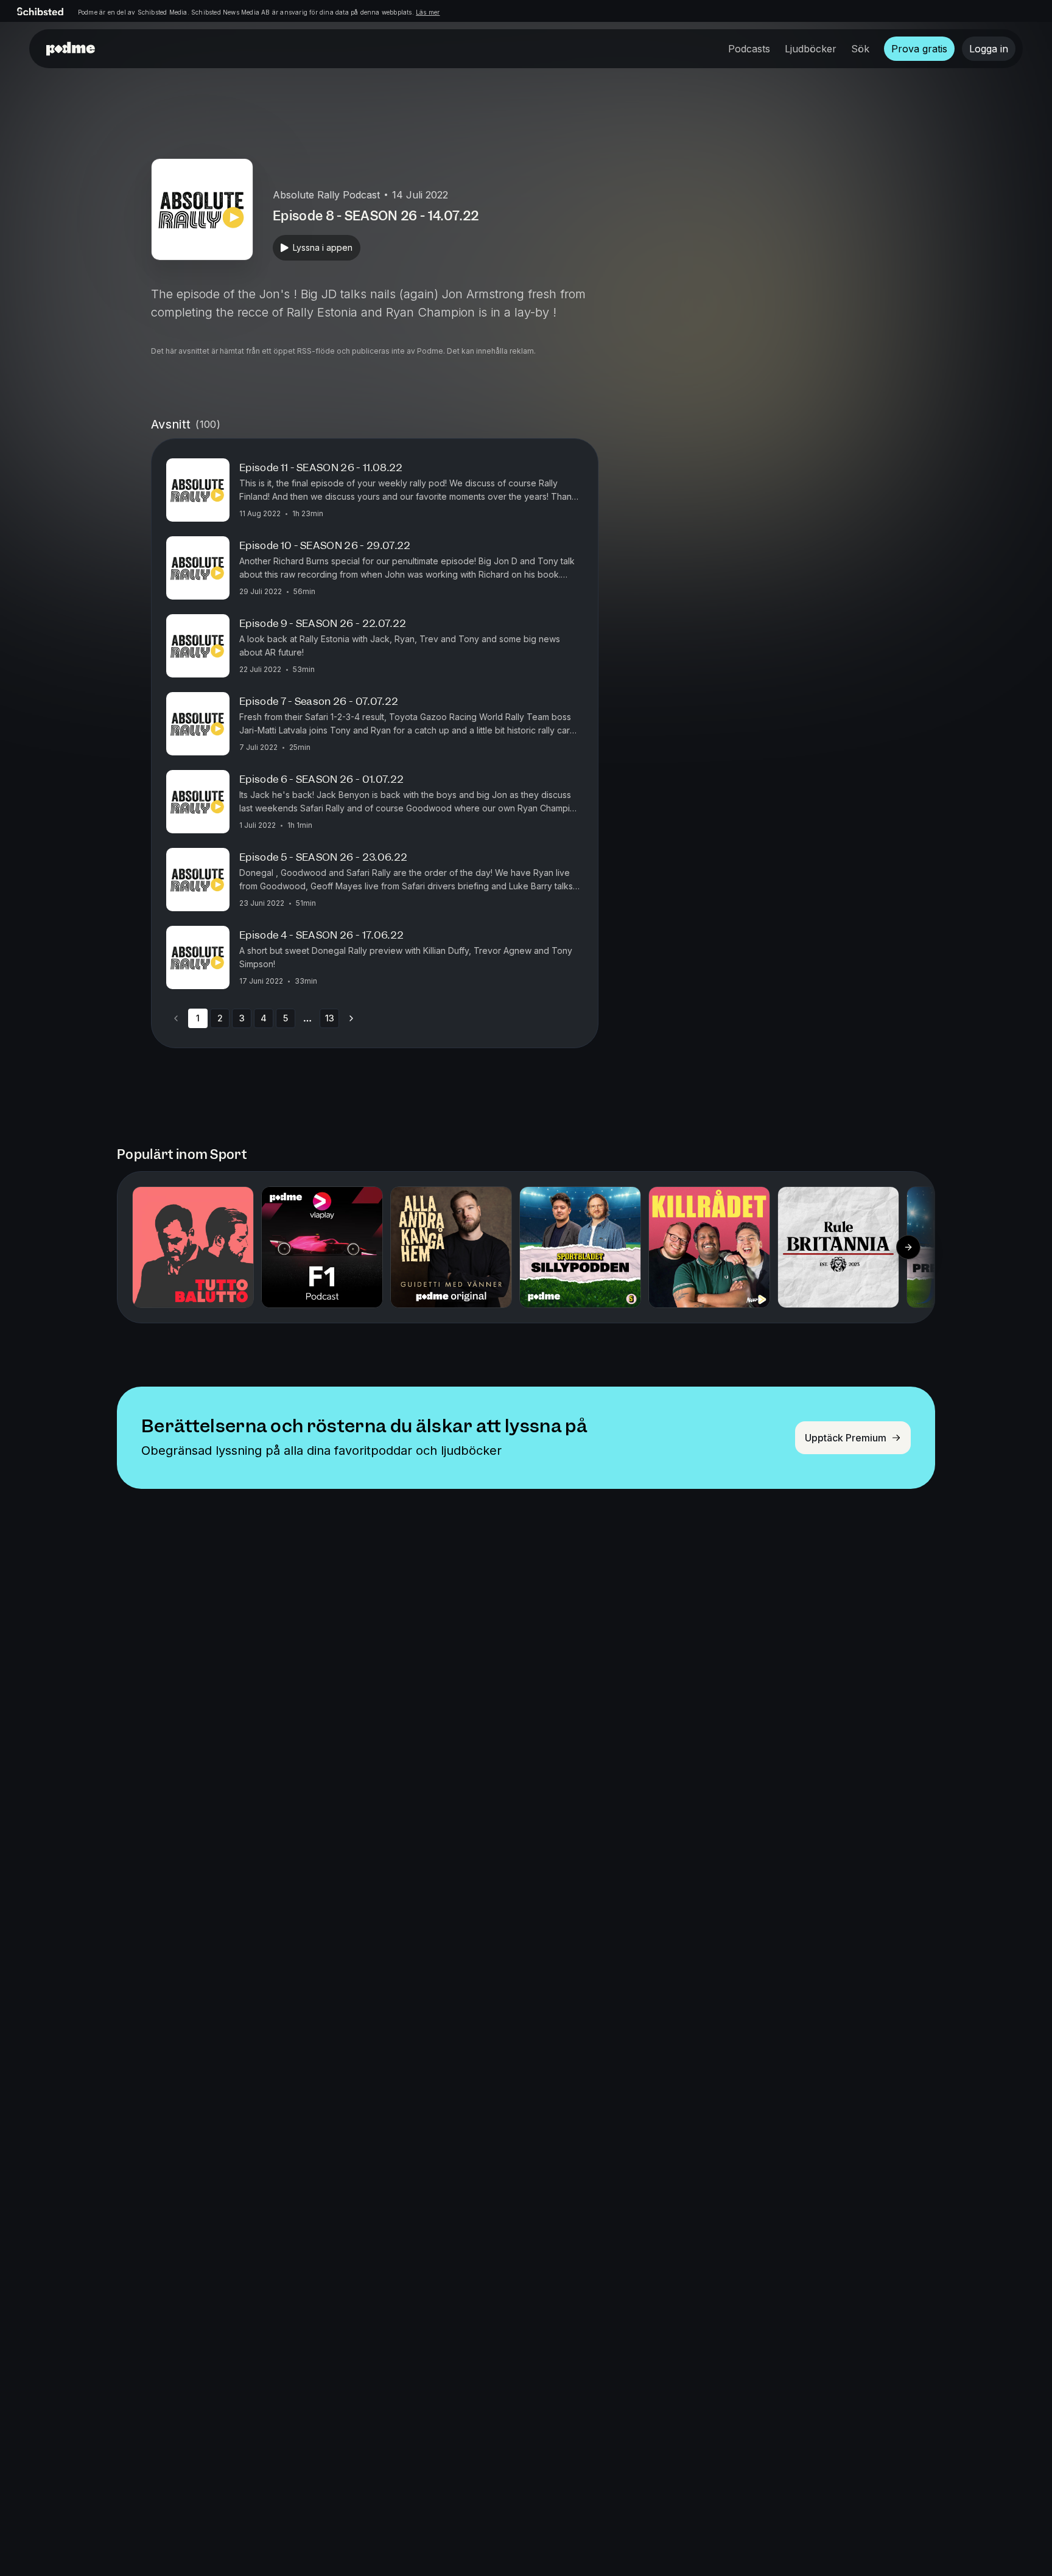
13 (330, 1018)
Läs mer (428, 12)
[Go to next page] (351, 1018)
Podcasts (749, 49)
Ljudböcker (811, 49)
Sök (860, 49)
